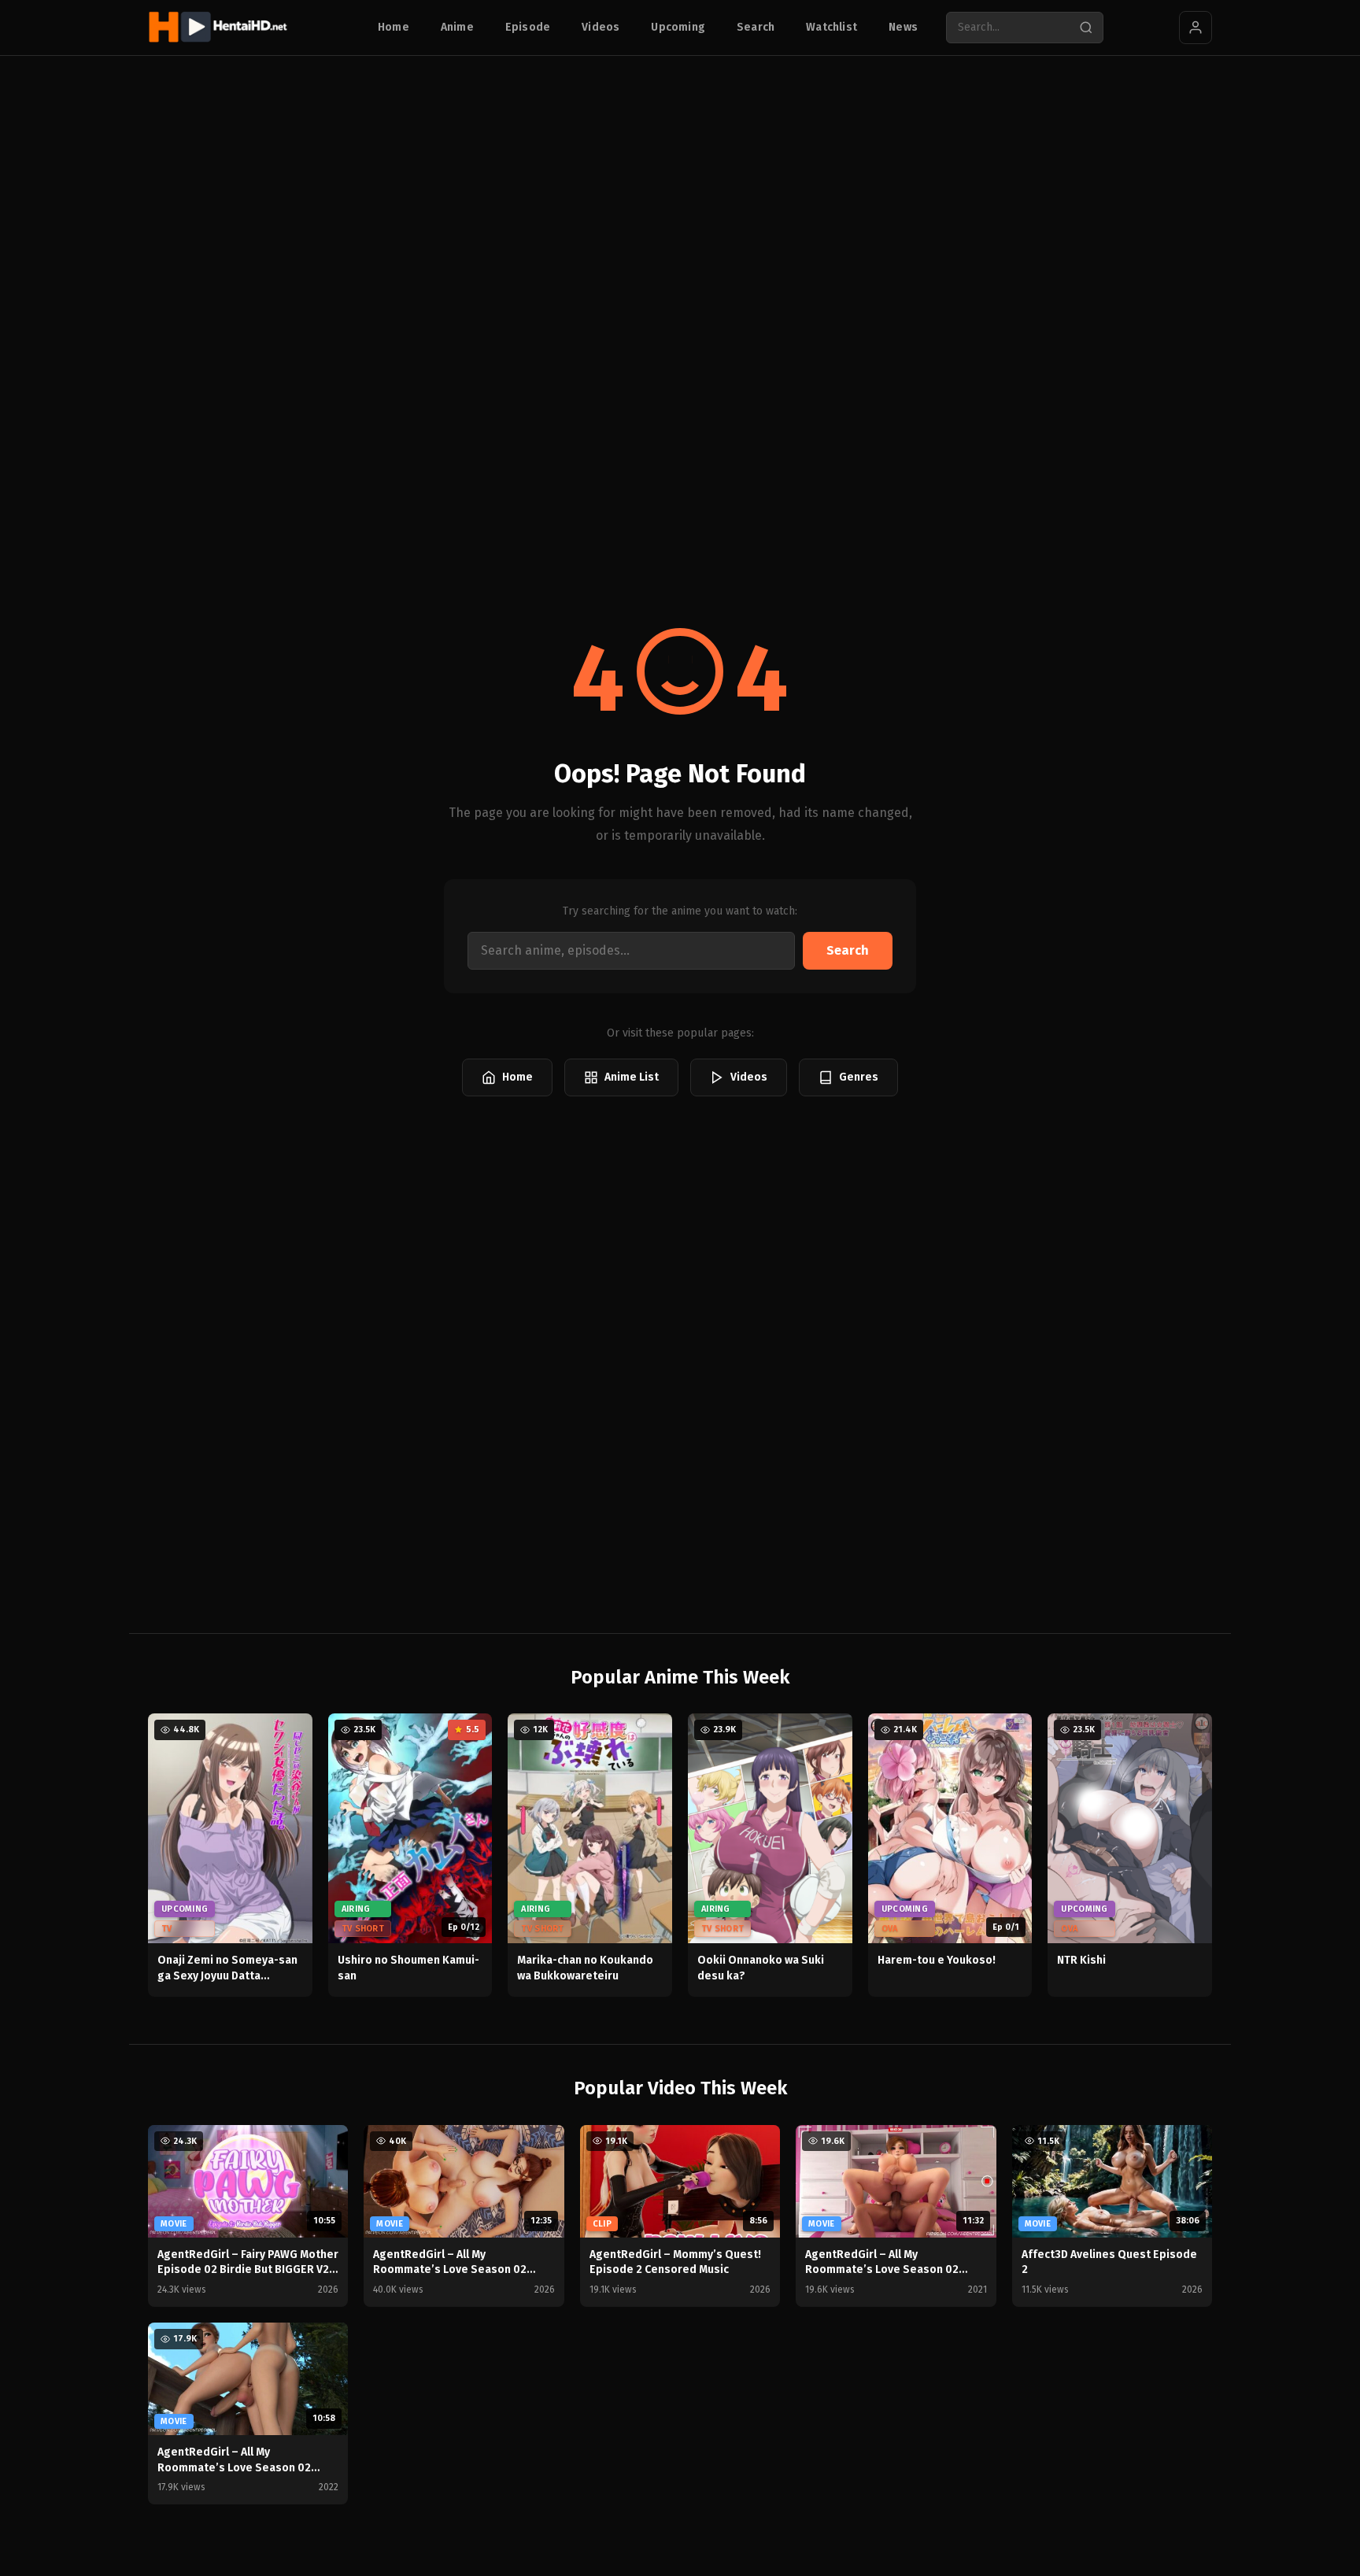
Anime (457, 27)
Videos (601, 27)
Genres (859, 1077)
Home (394, 27)
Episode (528, 27)
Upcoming (678, 27)
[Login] (1196, 28)
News (903, 27)
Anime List (632, 1077)
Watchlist (832, 27)
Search (756, 27)
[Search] (1086, 28)
